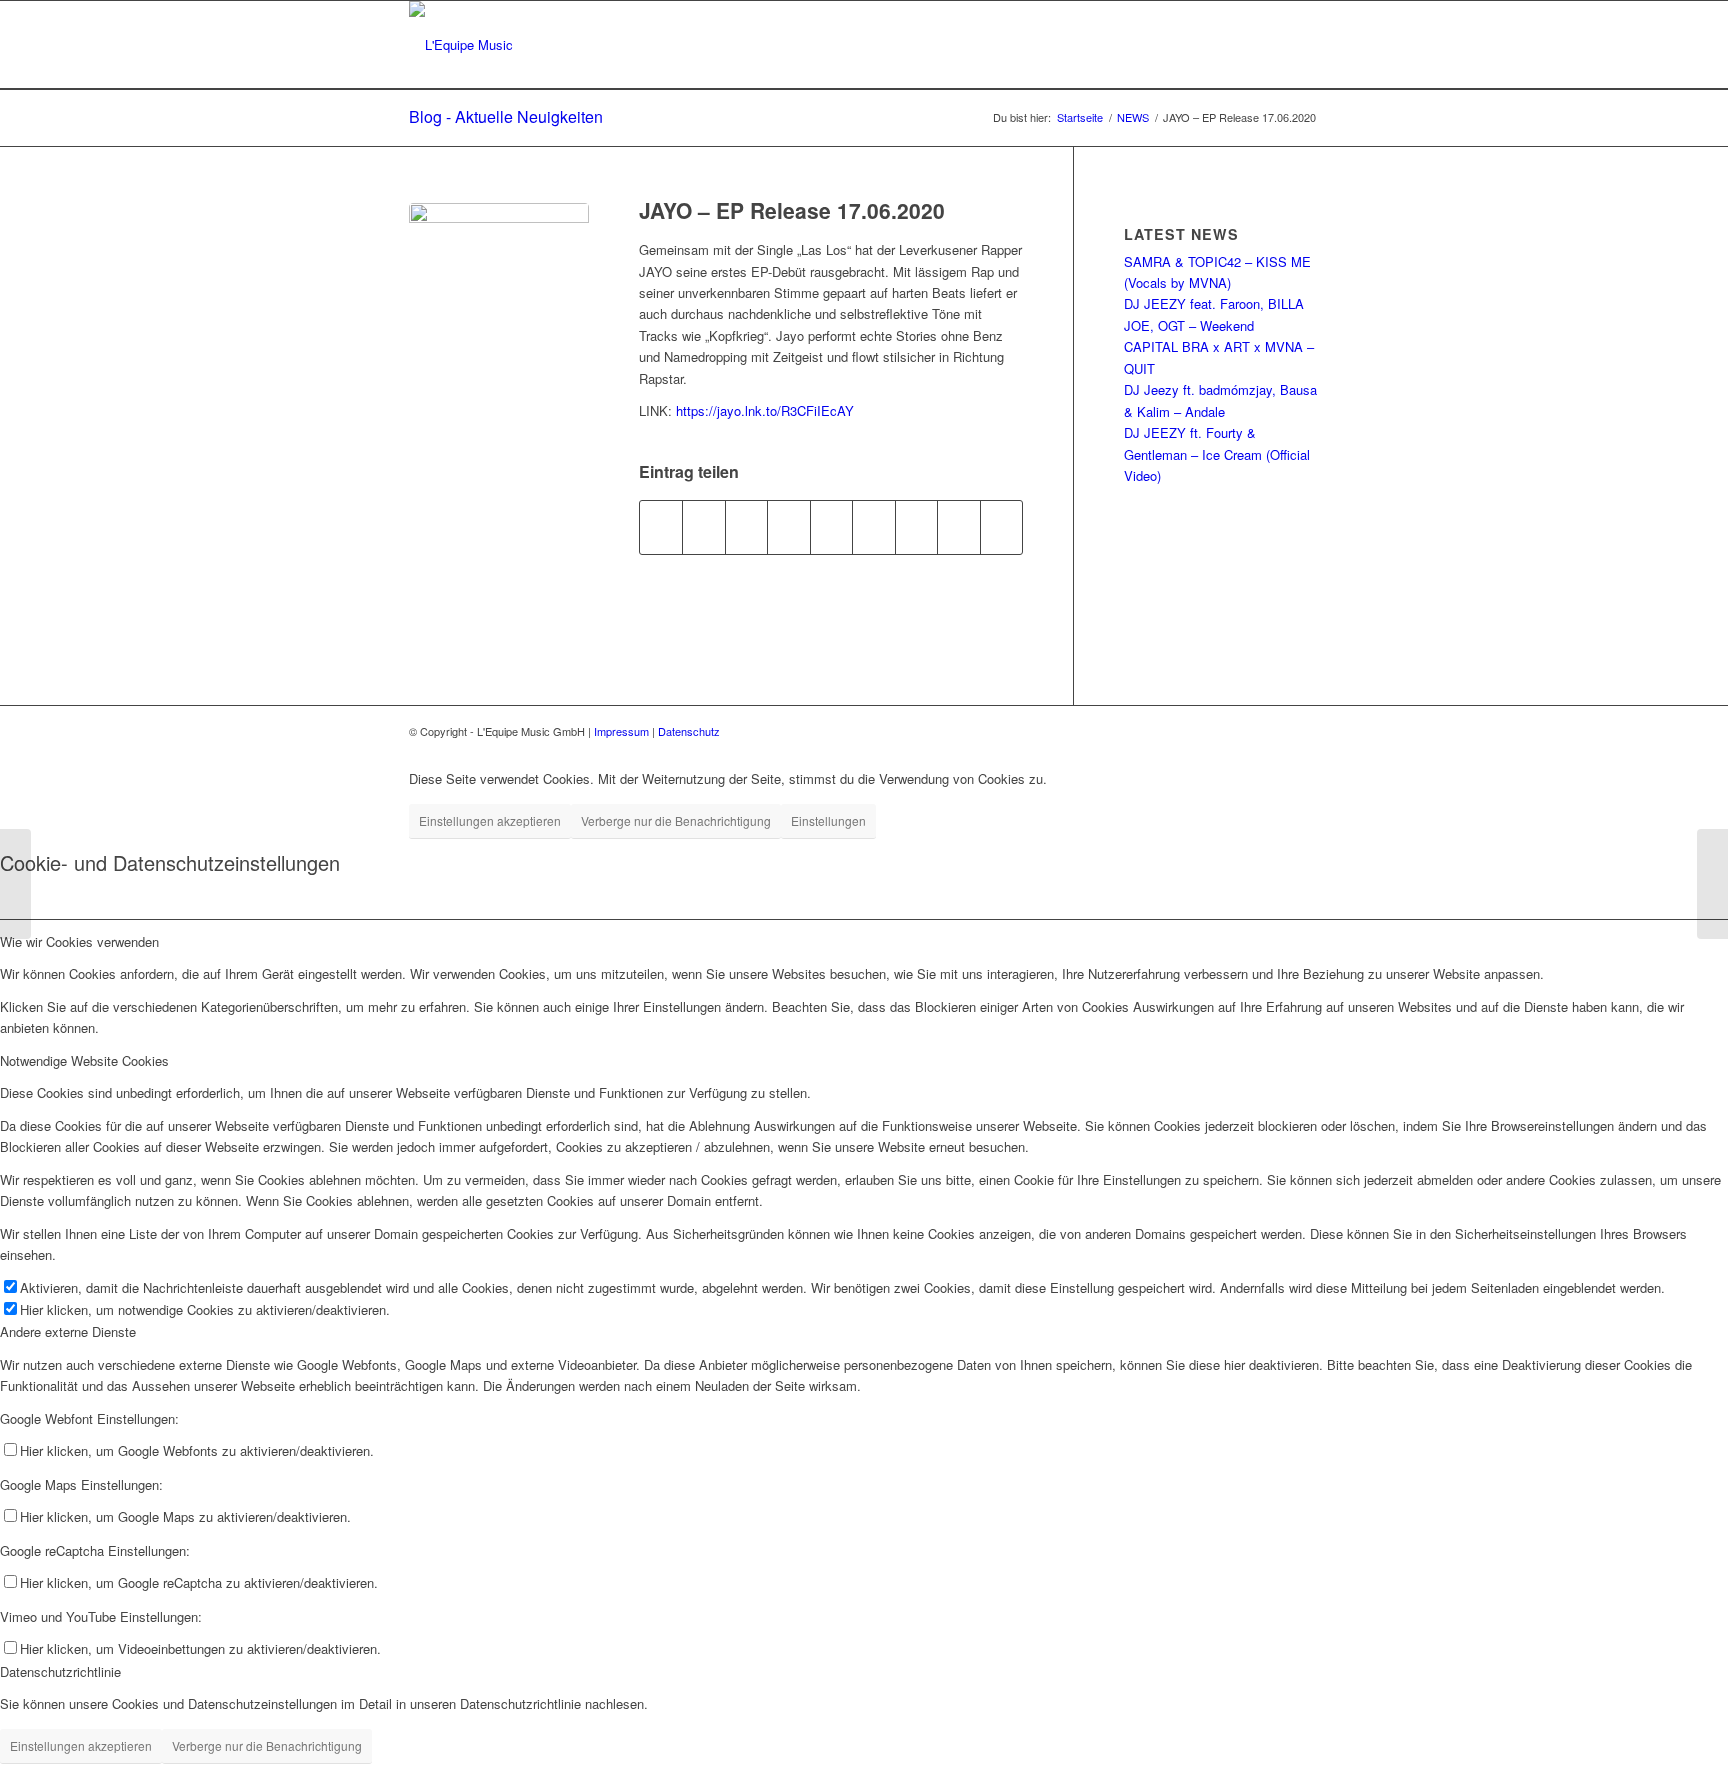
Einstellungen (828, 820)
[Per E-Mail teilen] (1002, 527)
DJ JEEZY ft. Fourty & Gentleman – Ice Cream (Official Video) (1217, 454)
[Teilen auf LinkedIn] (831, 527)
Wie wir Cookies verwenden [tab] (79, 941)
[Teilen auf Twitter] (703, 527)
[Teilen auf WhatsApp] (746, 527)
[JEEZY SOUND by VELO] (15, 884)
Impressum (623, 731)
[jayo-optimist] (499, 293)
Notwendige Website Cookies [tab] (84, 1060)
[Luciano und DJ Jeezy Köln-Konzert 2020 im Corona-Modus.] (1712, 884)
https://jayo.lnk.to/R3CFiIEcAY (765, 410)
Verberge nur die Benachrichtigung (676, 820)
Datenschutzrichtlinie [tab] (60, 1671)
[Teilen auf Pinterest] (788, 527)
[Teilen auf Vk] (916, 527)
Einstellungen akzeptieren (490, 820)
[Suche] (1299, 45)
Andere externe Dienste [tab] (68, 1331)
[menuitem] (1299, 45)
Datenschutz (689, 731)
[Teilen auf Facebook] (661, 527)
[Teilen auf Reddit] (958, 527)
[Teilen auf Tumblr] (873, 527)
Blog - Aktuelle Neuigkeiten (506, 116)
